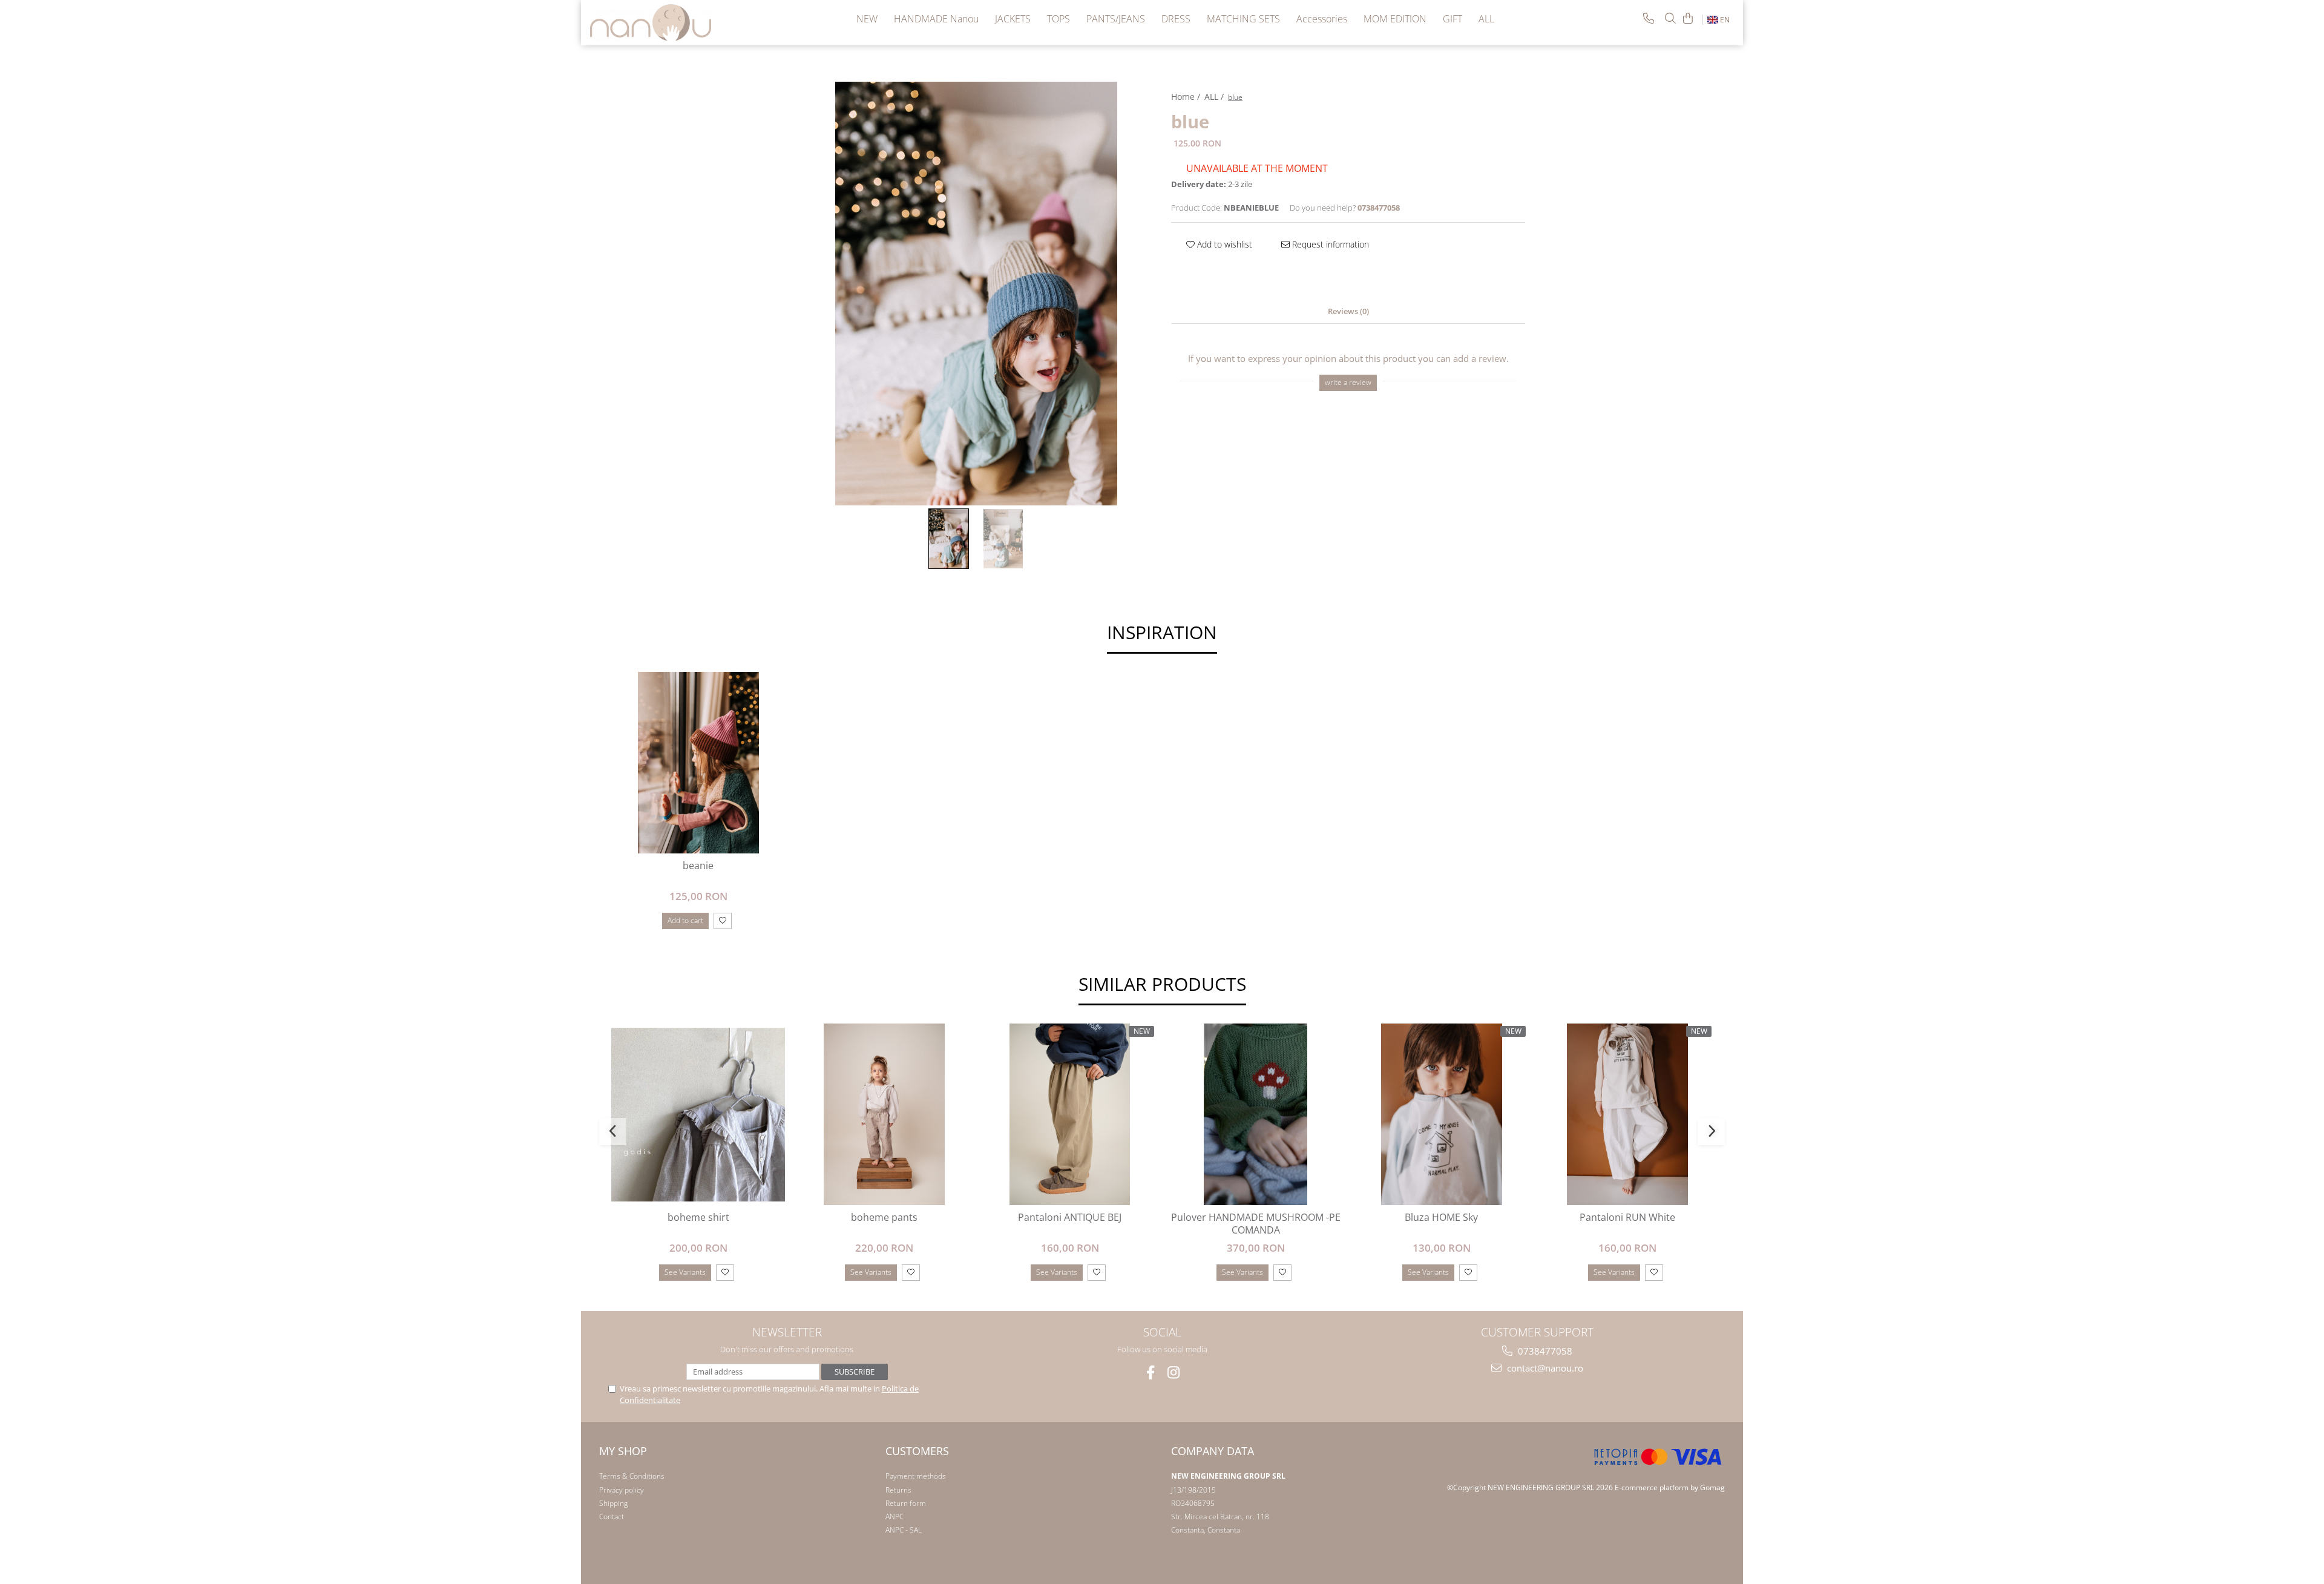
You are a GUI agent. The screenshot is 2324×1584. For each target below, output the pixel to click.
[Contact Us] (1649, 18)
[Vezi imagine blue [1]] (1003, 539)
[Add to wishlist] (723, 921)
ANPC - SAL (904, 1530)
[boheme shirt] (698, 1115)
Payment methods (916, 1476)
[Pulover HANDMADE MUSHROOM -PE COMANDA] (1256, 1114)
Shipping (613, 1503)
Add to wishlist (1223, 244)
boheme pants (884, 1218)
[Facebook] (1151, 1372)
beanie (698, 866)
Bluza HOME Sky (1441, 1218)
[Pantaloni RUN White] (1627, 1114)
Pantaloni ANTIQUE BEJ (1070, 1218)
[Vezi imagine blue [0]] (949, 539)
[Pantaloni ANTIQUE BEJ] (1070, 1114)
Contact (612, 1517)
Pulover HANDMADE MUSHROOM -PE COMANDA (1256, 1224)
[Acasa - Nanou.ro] (651, 23)
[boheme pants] (884, 1114)
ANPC (894, 1517)
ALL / (1215, 97)
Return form (906, 1503)
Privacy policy (622, 1490)
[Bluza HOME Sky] (1441, 1114)
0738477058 (1544, 1351)
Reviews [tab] (1348, 311)
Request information (1329, 244)
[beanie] (698, 763)
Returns (898, 1490)
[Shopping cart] (1688, 18)
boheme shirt (698, 1218)
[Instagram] (1174, 1372)
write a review (1348, 382)
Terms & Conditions (632, 1476)
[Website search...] (1670, 18)
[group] (976, 294)
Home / (1187, 97)
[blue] (976, 294)
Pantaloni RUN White (1627, 1218)
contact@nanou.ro (1544, 1368)
